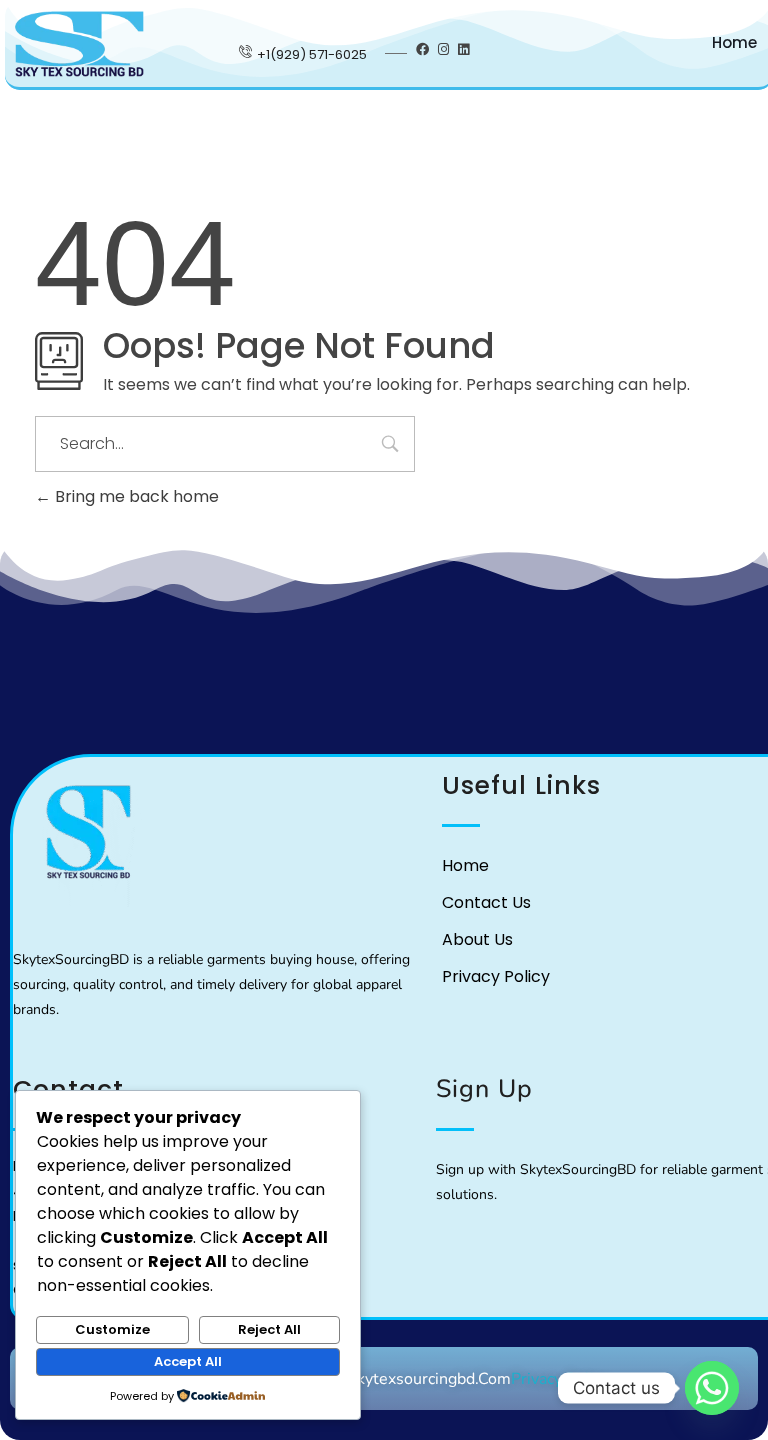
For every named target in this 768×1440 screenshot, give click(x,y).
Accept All (188, 1361)
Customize (112, 1329)
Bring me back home (135, 496)
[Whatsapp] (712, 1388)
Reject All (269, 1329)
